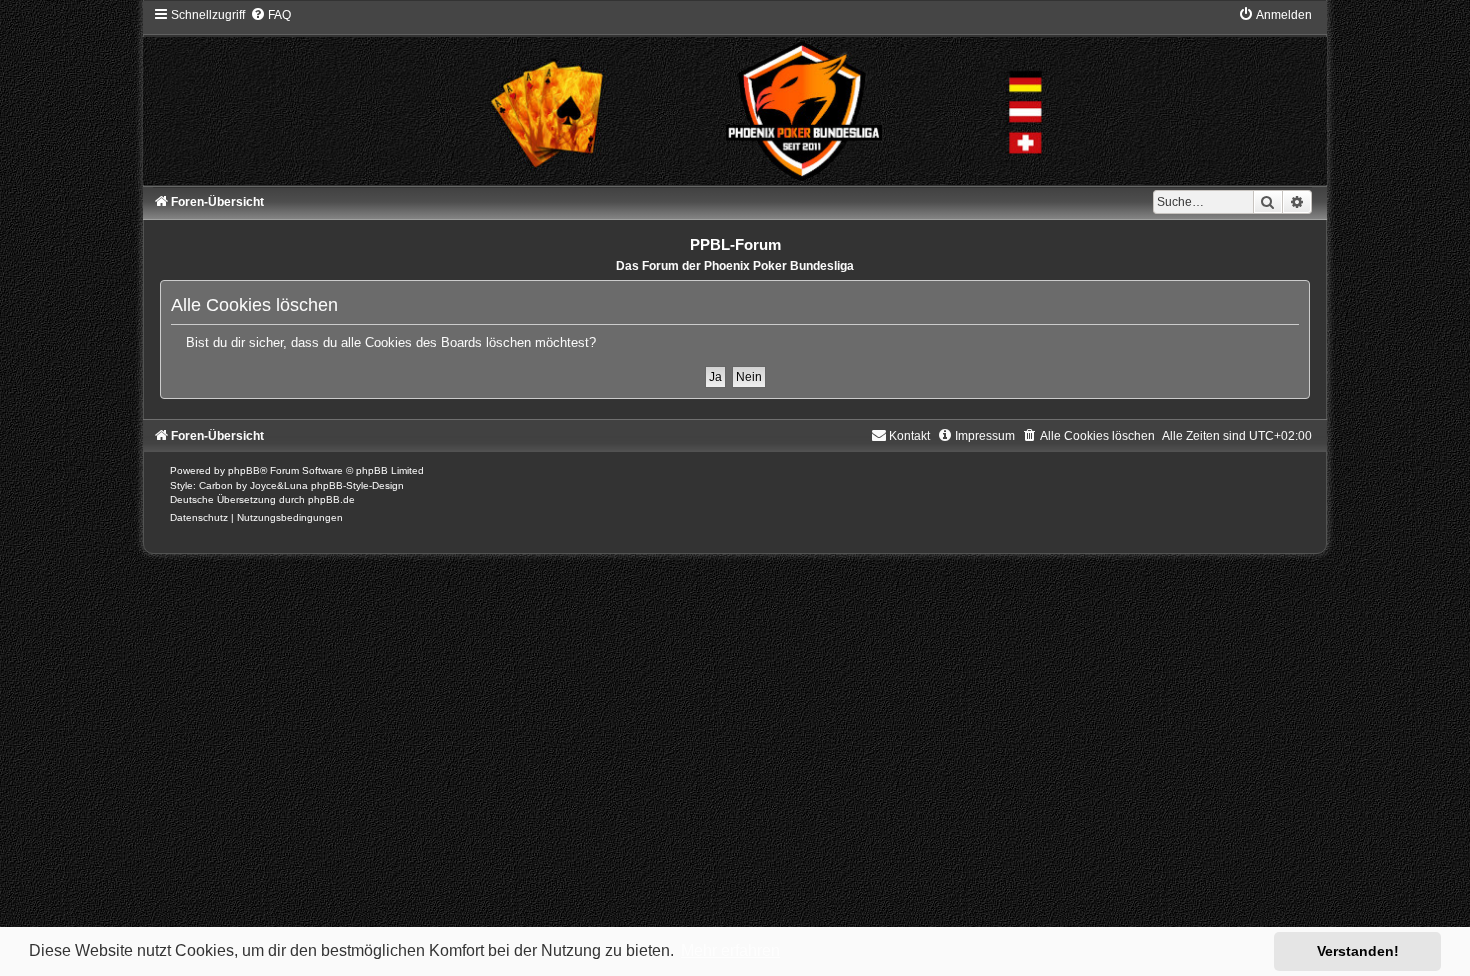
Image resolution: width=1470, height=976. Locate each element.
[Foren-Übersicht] (735, 95)
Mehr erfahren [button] (730, 950)
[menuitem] (270, 15)
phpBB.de (331, 499)
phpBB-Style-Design (357, 485)
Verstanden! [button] (1358, 951)
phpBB (244, 470)
